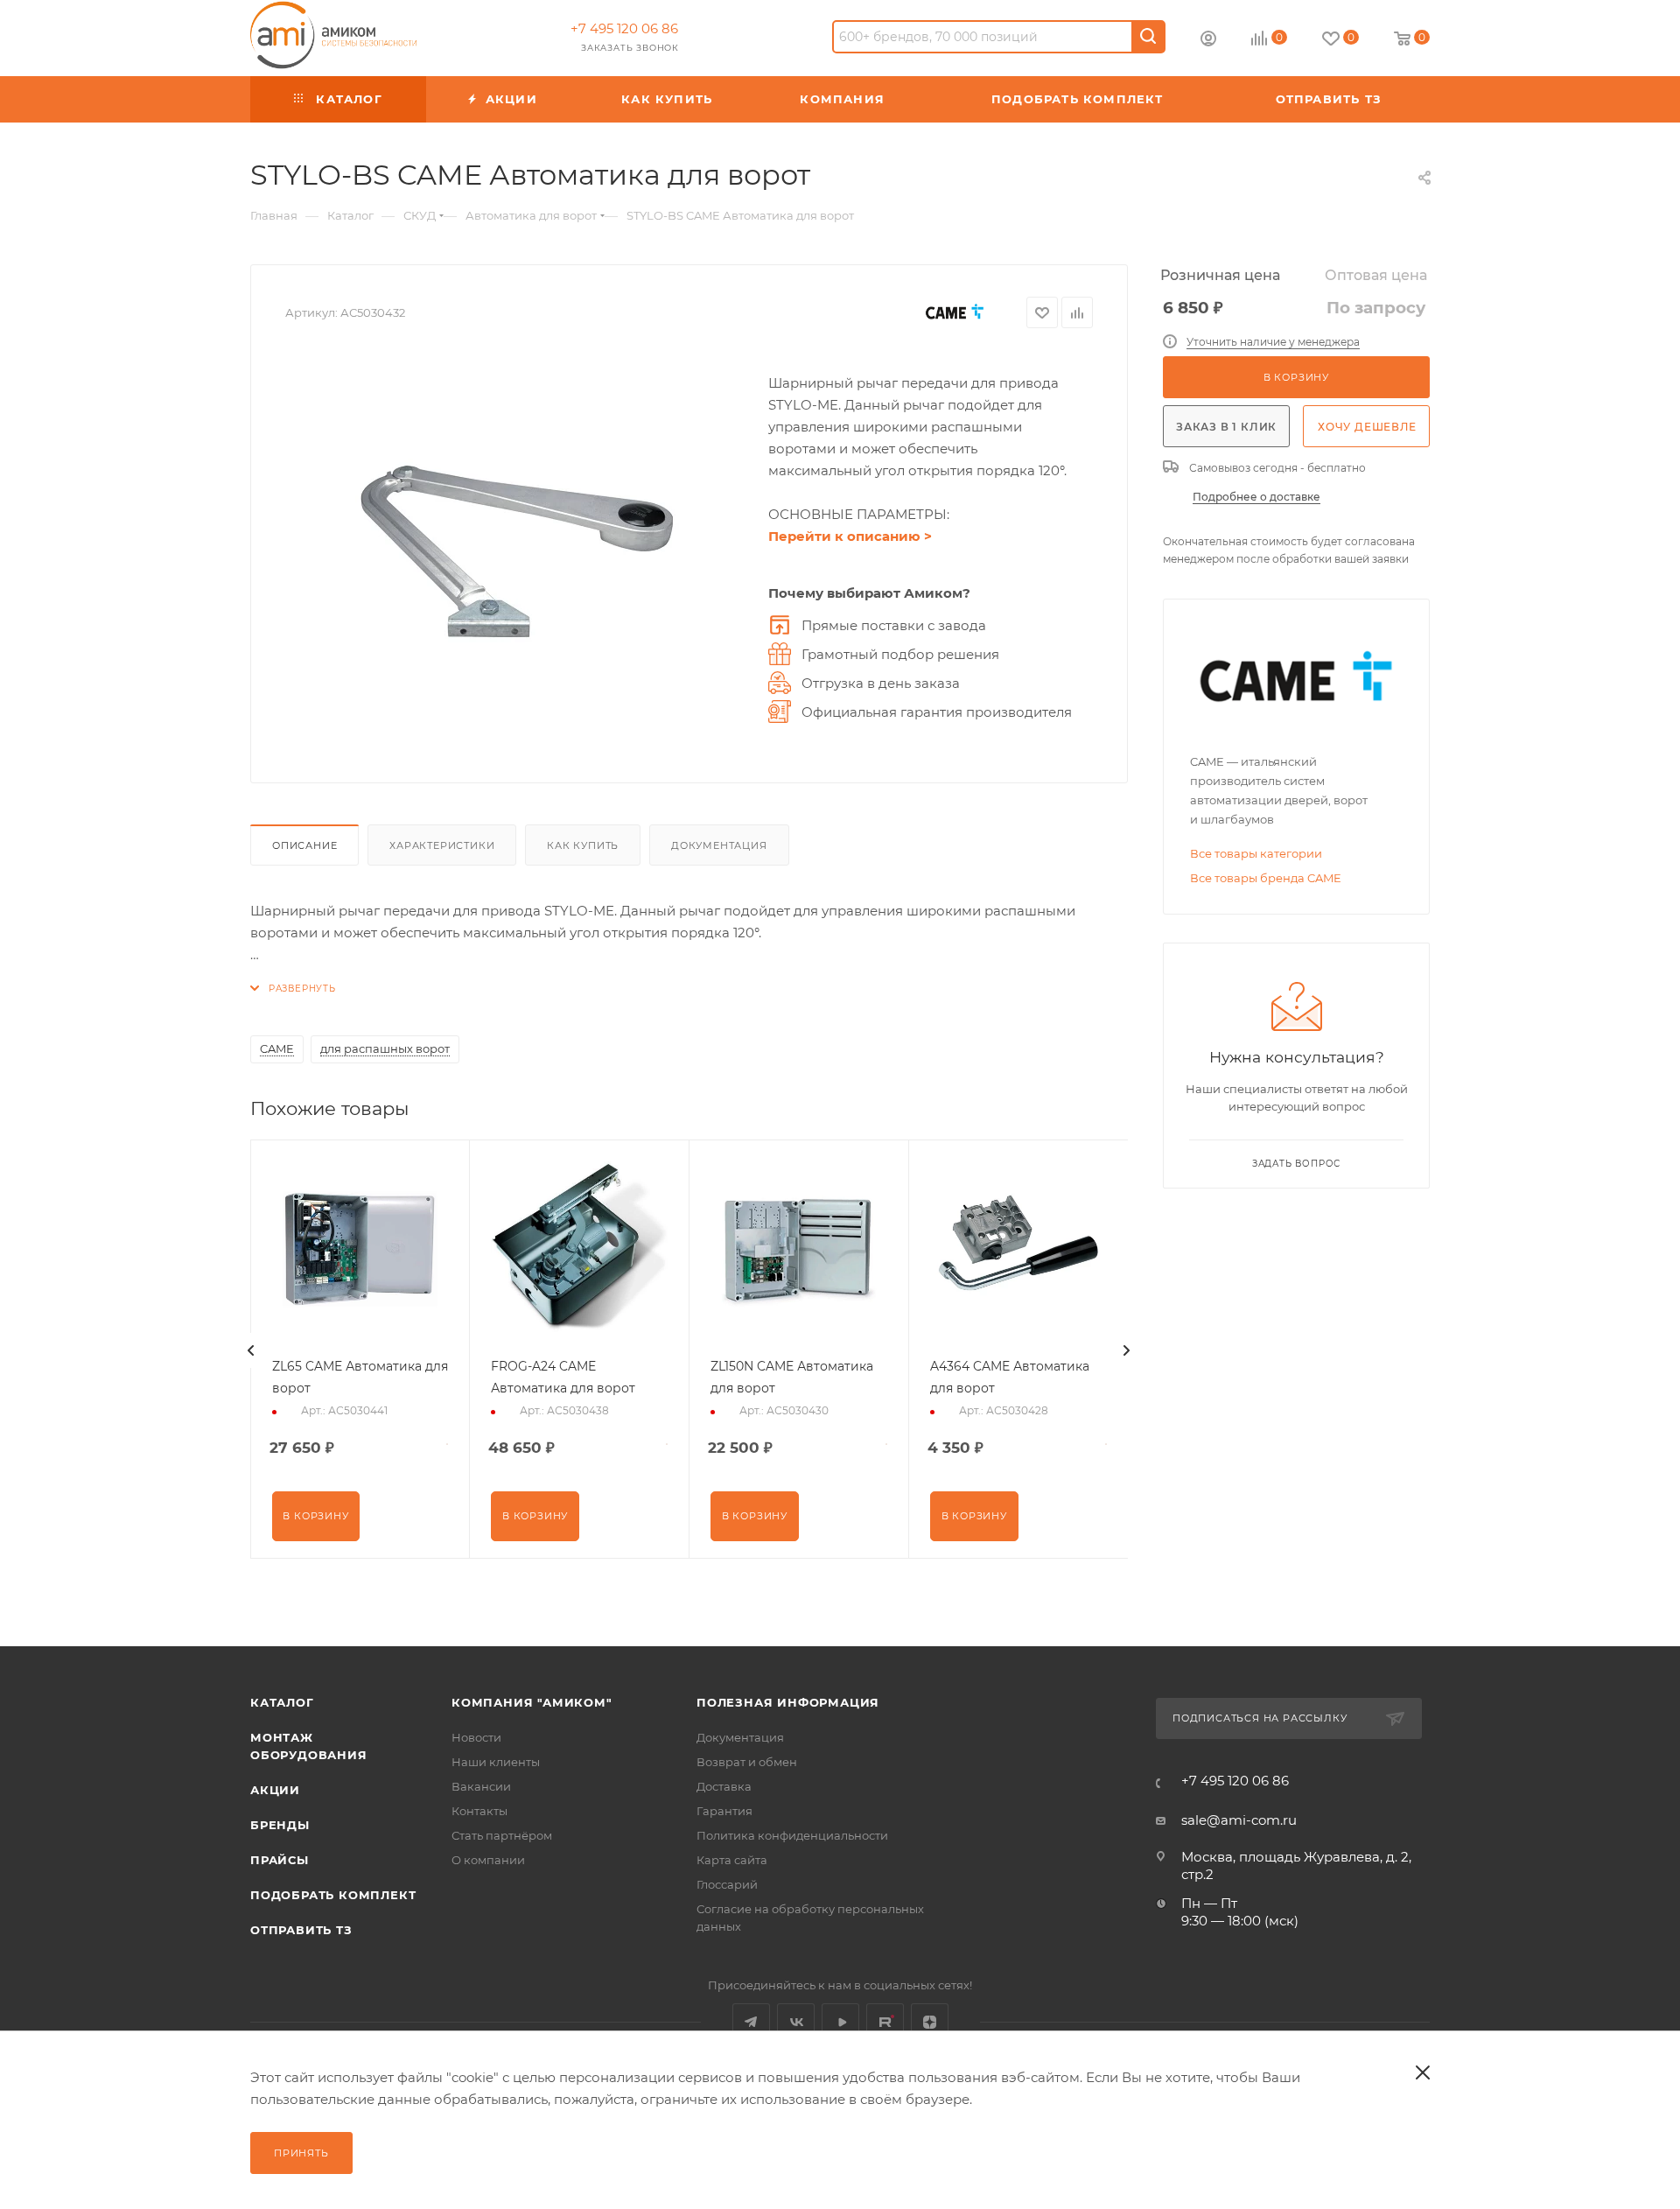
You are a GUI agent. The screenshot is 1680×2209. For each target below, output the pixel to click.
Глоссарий (727, 1884)
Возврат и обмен (747, 1762)
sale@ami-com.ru (1239, 1820)
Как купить (583, 845)
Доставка (724, 1786)
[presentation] (251, 1350)
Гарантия (724, 1811)
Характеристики (442, 845)
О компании (488, 1860)
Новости (476, 1737)
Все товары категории (1256, 853)
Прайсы (280, 1860)
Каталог (282, 1702)
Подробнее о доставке (1256, 497)
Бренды (280, 1825)
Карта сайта (732, 1860)
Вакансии (481, 1786)
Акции (275, 1790)
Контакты (479, 1811)
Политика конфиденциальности (792, 1835)
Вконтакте (796, 2022)
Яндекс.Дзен (930, 2022)
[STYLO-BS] (518, 551)
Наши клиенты (496, 1762)
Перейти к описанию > (850, 536)
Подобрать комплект (333, 1895)
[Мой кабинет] (1208, 41)
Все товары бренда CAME (1266, 878)
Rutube (885, 2022)
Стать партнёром (502, 1835)
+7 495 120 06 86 (624, 28)
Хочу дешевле (1367, 427)
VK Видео (840, 2022)
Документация (719, 845)
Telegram (751, 2022)
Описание (304, 845)
